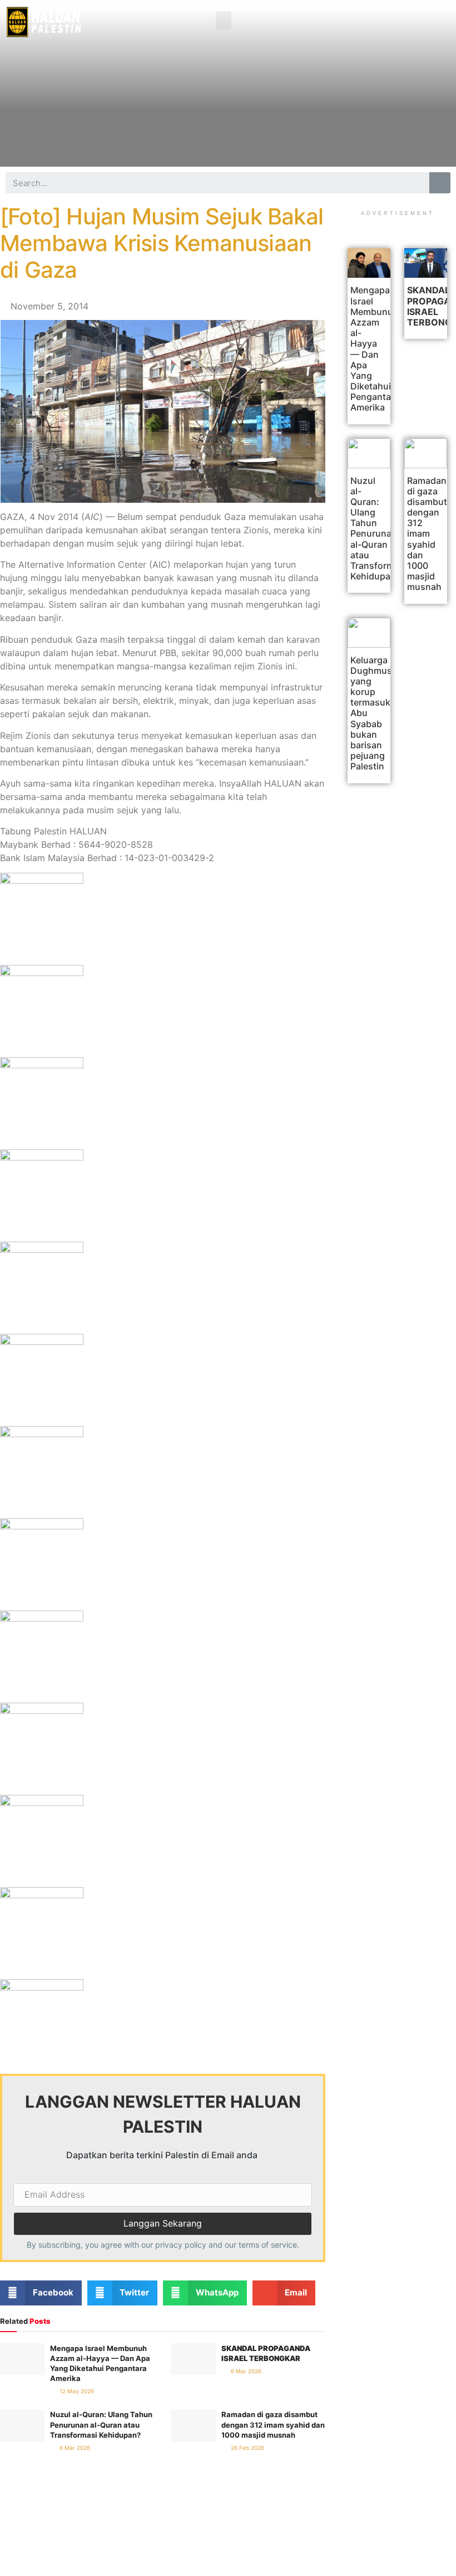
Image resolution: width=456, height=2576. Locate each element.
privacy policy (181, 2245)
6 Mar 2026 (245, 2371)
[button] (224, 20)
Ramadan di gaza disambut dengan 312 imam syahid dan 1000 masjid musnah (273, 2424)
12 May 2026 (76, 2391)
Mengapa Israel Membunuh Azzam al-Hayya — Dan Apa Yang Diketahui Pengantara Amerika (375, 349)
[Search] (440, 183)
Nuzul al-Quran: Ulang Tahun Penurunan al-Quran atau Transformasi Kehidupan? (101, 2424)
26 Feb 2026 (247, 2448)
